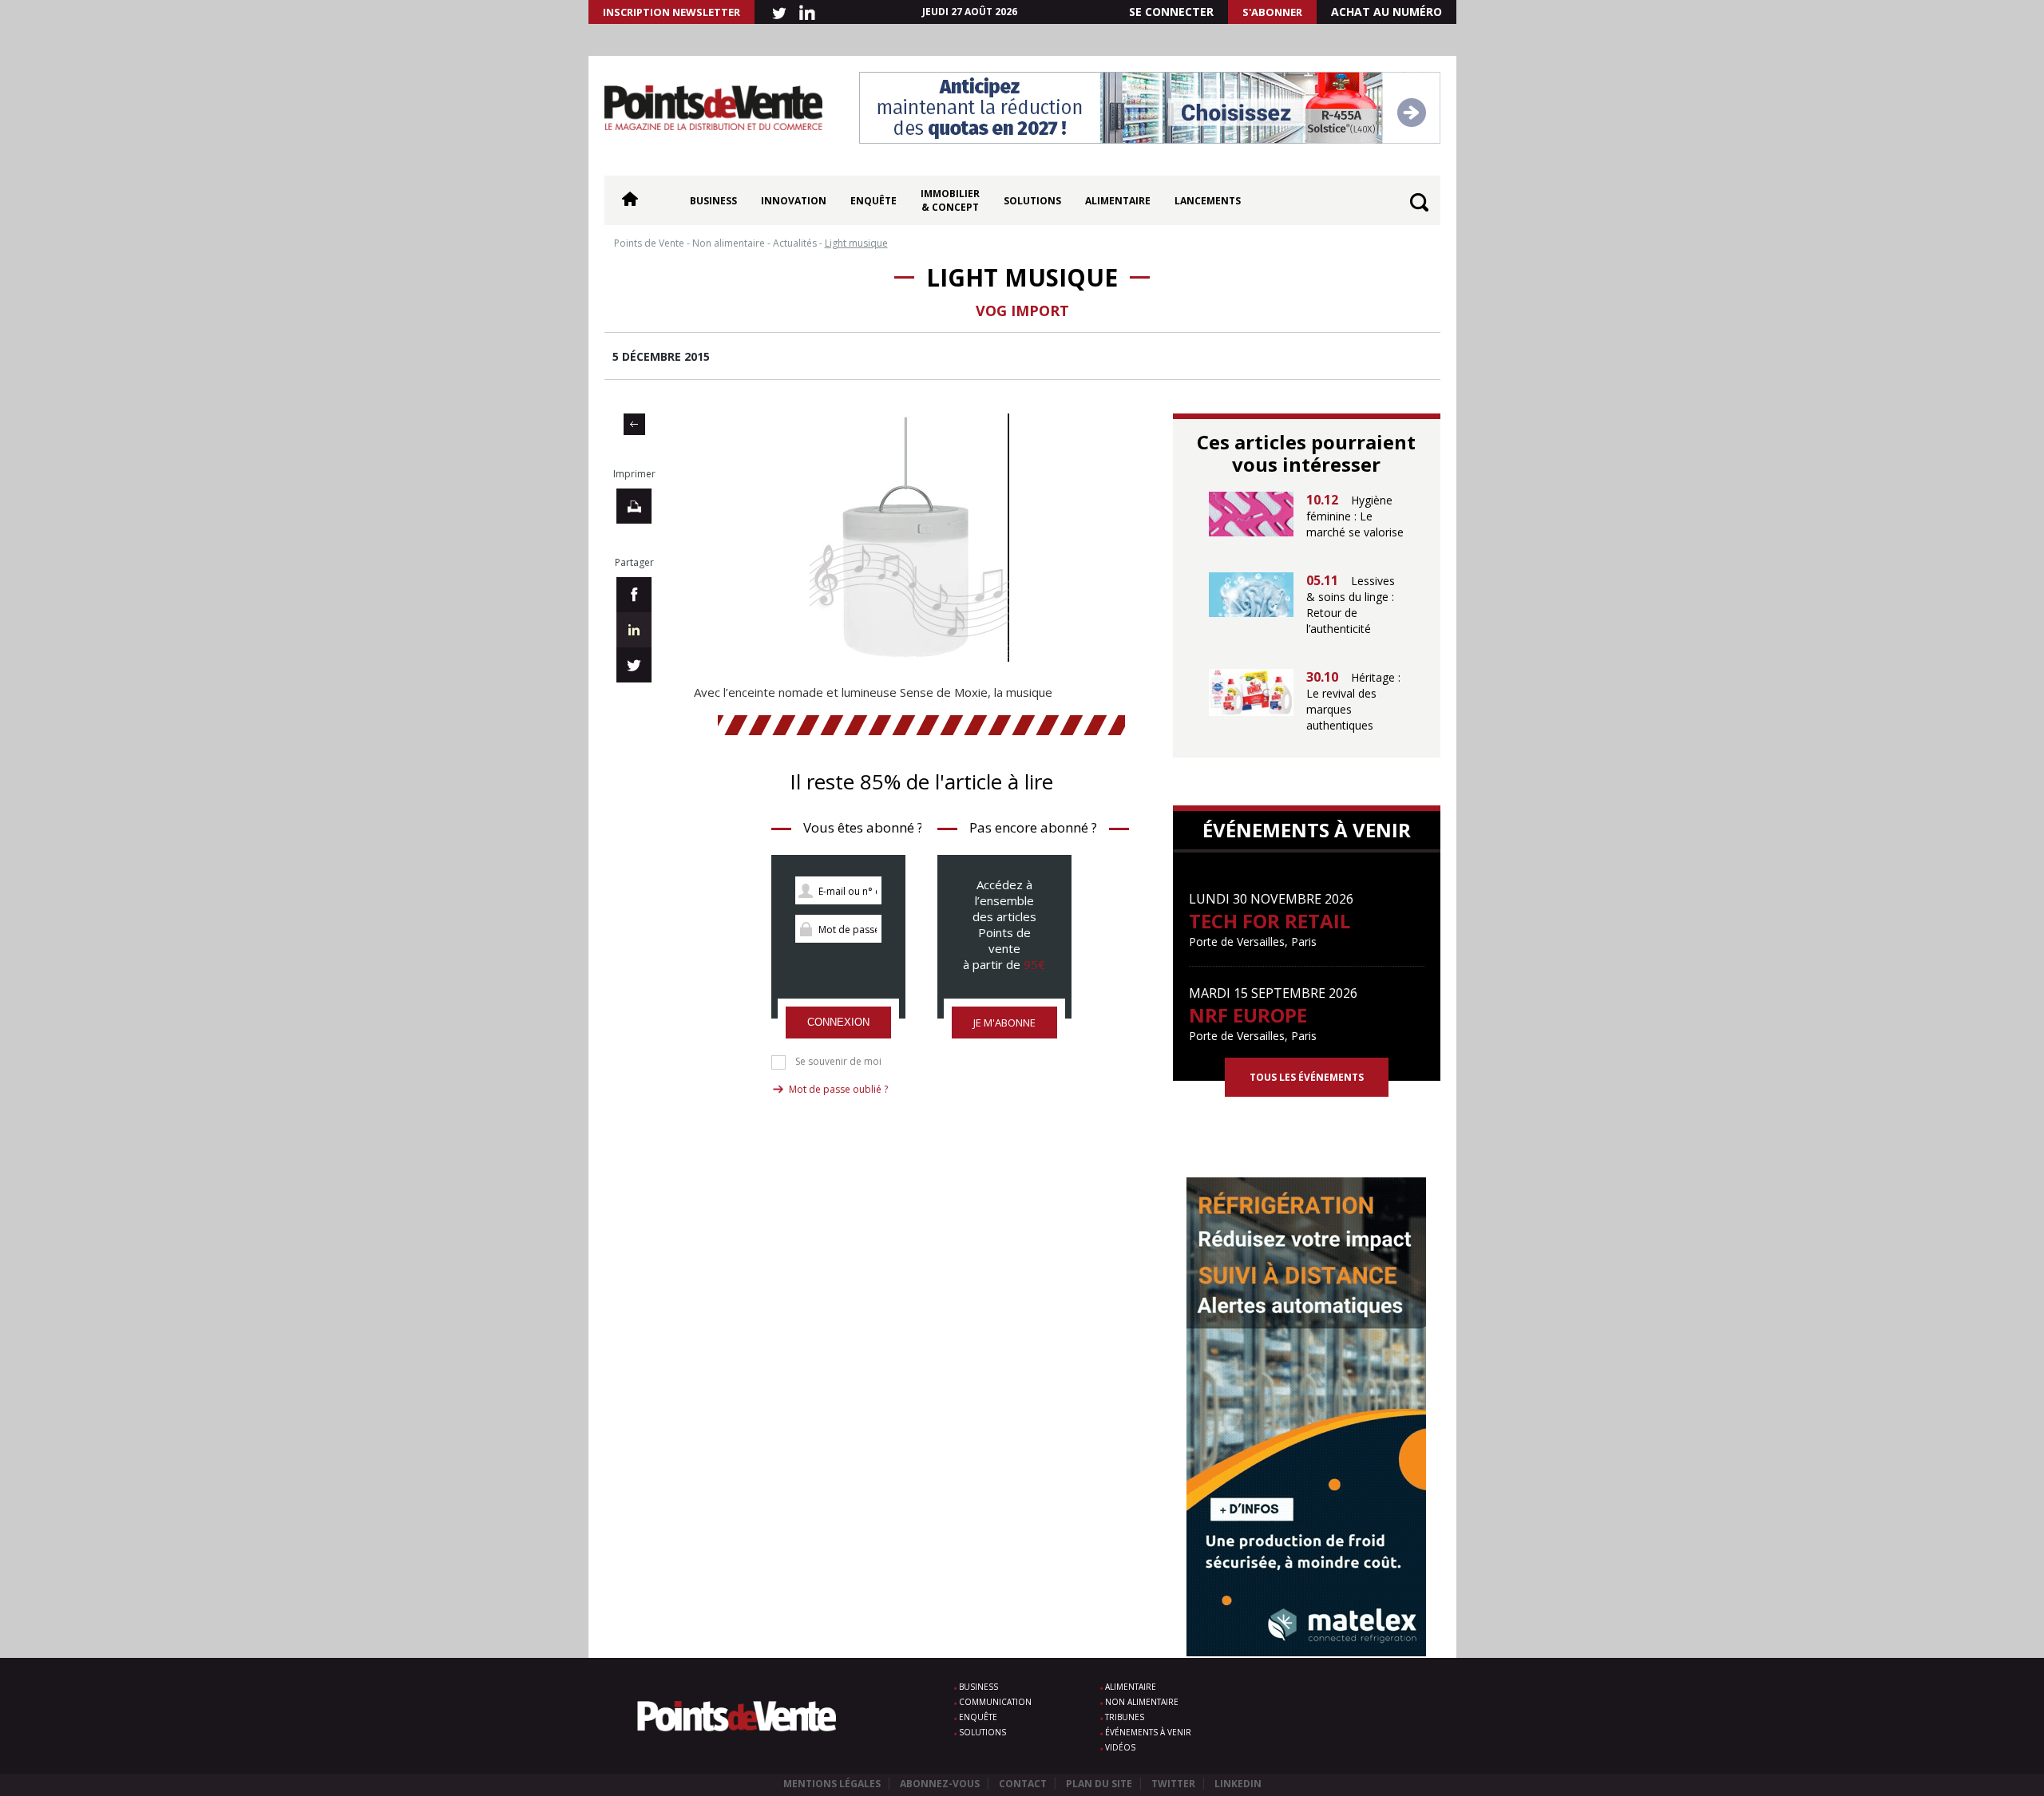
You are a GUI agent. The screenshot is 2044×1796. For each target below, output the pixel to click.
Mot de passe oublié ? (838, 1089)
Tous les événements (1307, 1077)
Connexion (838, 1022)
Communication (995, 1702)
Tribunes (1125, 1717)
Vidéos (1120, 1747)
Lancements (1208, 201)
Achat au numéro (1386, 12)
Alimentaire (1118, 201)
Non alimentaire (1142, 1702)
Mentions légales (832, 1784)
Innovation (794, 201)
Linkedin (1238, 1784)
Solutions (1032, 201)
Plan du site (1099, 1784)
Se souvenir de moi (838, 1062)
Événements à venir (1148, 1732)
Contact (1023, 1784)
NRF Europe (1248, 1015)
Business (713, 201)
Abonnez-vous (940, 1784)
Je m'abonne (1004, 1023)
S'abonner (1272, 12)
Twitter (1173, 1784)
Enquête (873, 201)
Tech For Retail (1270, 921)
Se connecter (1171, 12)
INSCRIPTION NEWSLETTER (671, 12)
